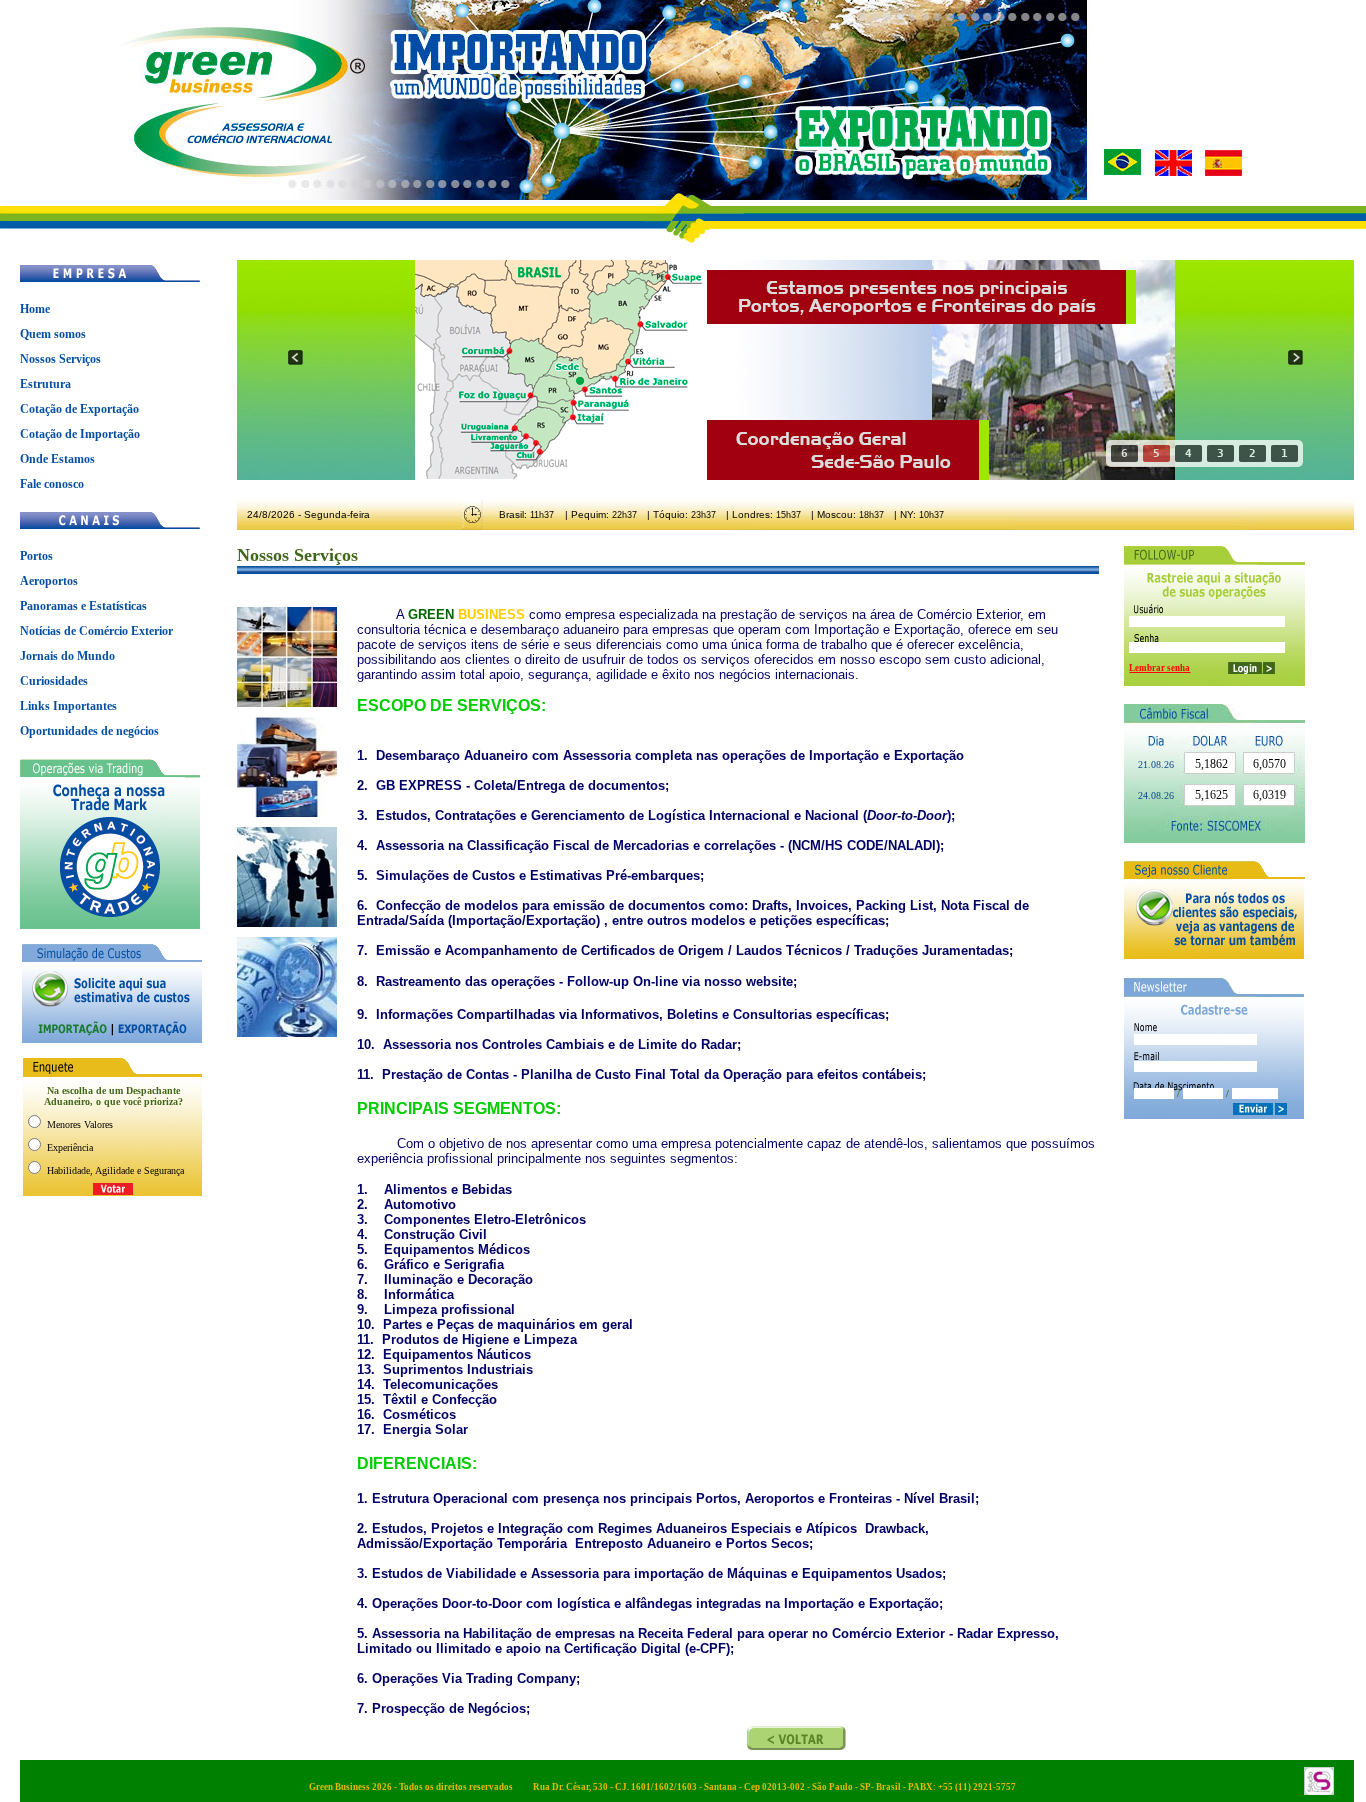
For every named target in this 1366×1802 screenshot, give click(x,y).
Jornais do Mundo (67, 656)
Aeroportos (49, 581)
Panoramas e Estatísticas (83, 606)
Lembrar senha (1159, 668)
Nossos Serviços (60, 359)
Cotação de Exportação (79, 409)
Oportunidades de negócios (89, 731)
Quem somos (53, 334)
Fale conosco (52, 484)
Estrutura (45, 384)
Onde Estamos (57, 459)
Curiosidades (54, 681)
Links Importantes (68, 706)
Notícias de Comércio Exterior (96, 631)
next (1295, 357)
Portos (36, 556)
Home (35, 309)
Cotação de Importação (80, 434)
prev (295, 357)
